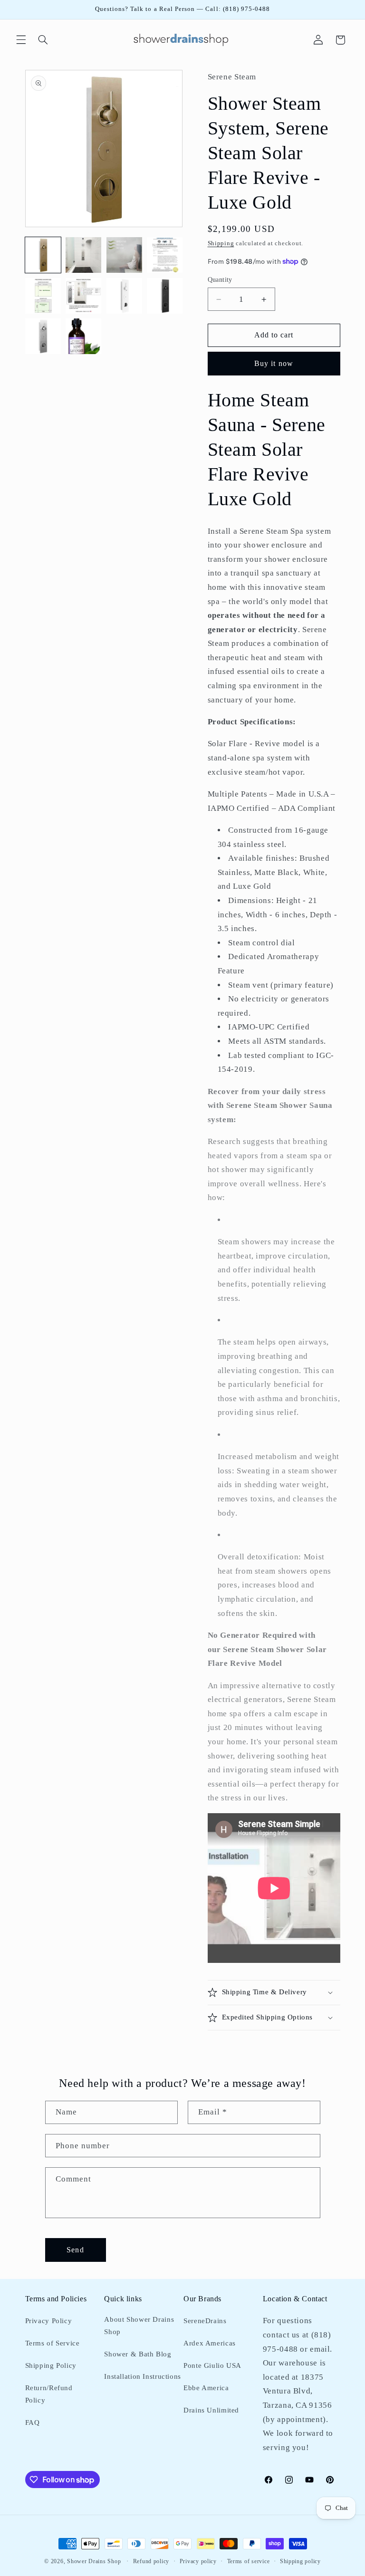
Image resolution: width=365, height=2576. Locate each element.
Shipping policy (300, 2561)
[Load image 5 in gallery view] (43, 296)
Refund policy (151, 2561)
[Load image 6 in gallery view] (83, 296)
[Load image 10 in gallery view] (83, 336)
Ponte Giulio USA (212, 2365)
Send (75, 2250)
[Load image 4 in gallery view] (165, 255)
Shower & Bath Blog (138, 2354)
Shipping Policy (51, 2365)
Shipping (221, 243)
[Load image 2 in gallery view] (83, 255)
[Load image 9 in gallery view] (43, 336)
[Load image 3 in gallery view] (124, 255)
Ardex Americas (210, 2343)
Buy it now (274, 363)
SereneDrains (205, 2321)
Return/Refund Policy (49, 2394)
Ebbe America (206, 2388)
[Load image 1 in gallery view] (43, 255)
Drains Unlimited (211, 2410)
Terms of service (249, 2561)
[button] (21, 40)
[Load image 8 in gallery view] (165, 296)
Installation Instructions (143, 2376)
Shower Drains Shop (94, 2561)
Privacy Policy (49, 2321)
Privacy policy (198, 2561)
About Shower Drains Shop (139, 2326)
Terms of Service (53, 2343)
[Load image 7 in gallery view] (124, 296)
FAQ (33, 2422)
